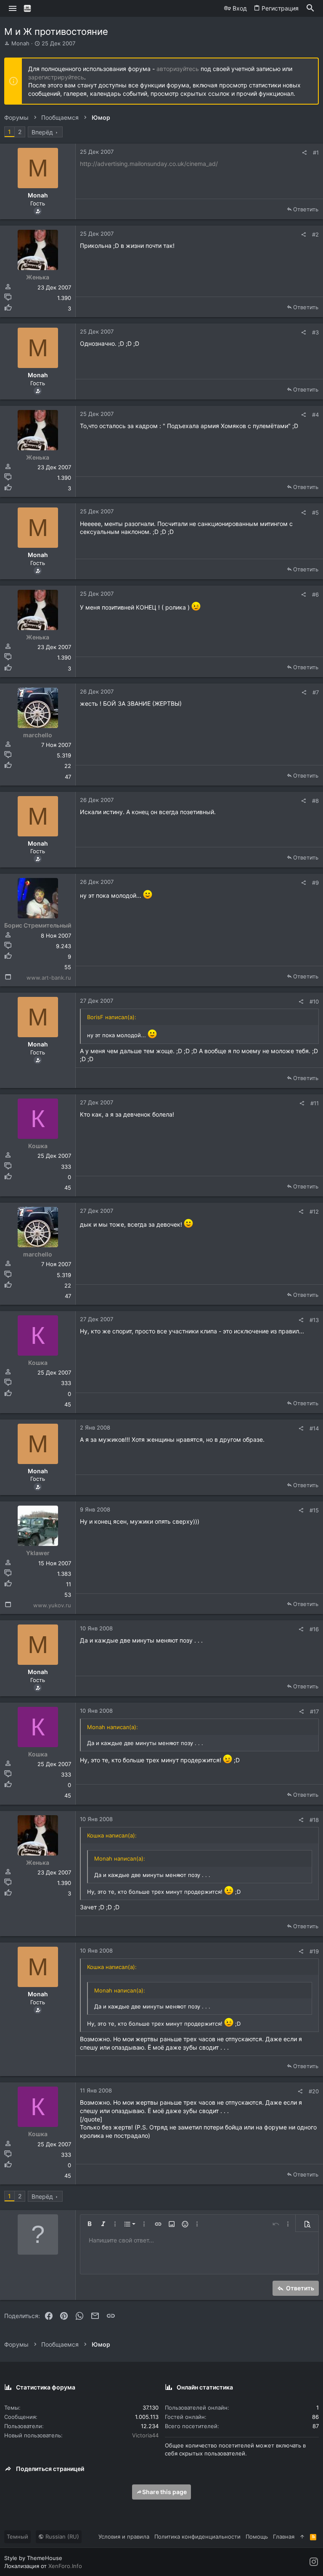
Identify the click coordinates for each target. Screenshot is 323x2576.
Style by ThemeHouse (33, 2558)
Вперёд (42, 132)
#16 (314, 1629)
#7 (316, 692)
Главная (284, 2537)
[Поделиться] (304, 153)
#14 (314, 1428)
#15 (314, 1510)
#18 (314, 1820)
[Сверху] (302, 2537)
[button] (13, 8)
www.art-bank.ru (49, 978)
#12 (314, 1212)
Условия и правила (124, 2537)
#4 (315, 415)
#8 (315, 801)
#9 (315, 883)
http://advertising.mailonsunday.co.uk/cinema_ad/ (149, 164)
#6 (315, 594)
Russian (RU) (61, 2537)
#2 (315, 234)
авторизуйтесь (178, 69)
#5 (315, 513)
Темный (17, 2537)
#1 (316, 152)
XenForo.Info (65, 2566)
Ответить (306, 209)
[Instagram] (314, 2562)
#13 (314, 1320)
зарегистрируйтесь (56, 77)
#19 (314, 1951)
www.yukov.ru (52, 1605)
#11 (315, 1103)
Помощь (257, 2537)
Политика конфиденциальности (197, 2537)
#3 (315, 332)
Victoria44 (145, 2435)
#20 (314, 2091)
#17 (314, 1711)
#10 (314, 1001)
